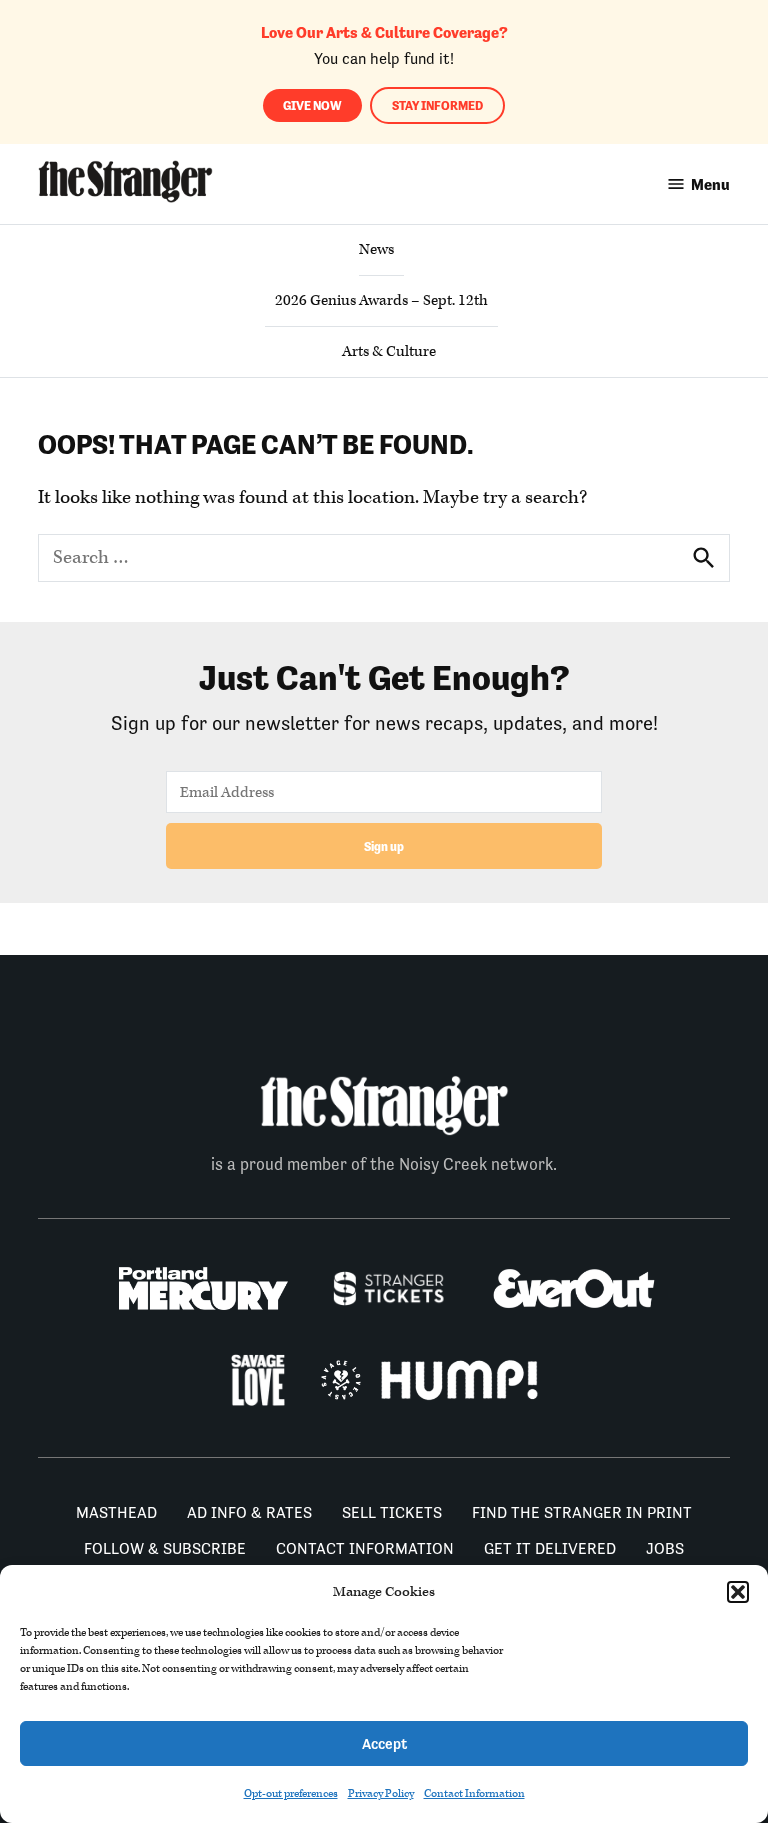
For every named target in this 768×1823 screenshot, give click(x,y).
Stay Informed (437, 105)
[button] (738, 1592)
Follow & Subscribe (165, 1548)
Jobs (665, 1548)
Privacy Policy (381, 1793)
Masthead (116, 1512)
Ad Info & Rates (249, 1512)
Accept (384, 1743)
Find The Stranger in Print (582, 1512)
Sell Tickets (392, 1512)
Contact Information (474, 1793)
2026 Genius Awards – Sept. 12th (381, 300)
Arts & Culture (389, 351)
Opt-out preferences (291, 1793)
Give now (312, 105)
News (376, 249)
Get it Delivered (550, 1548)
